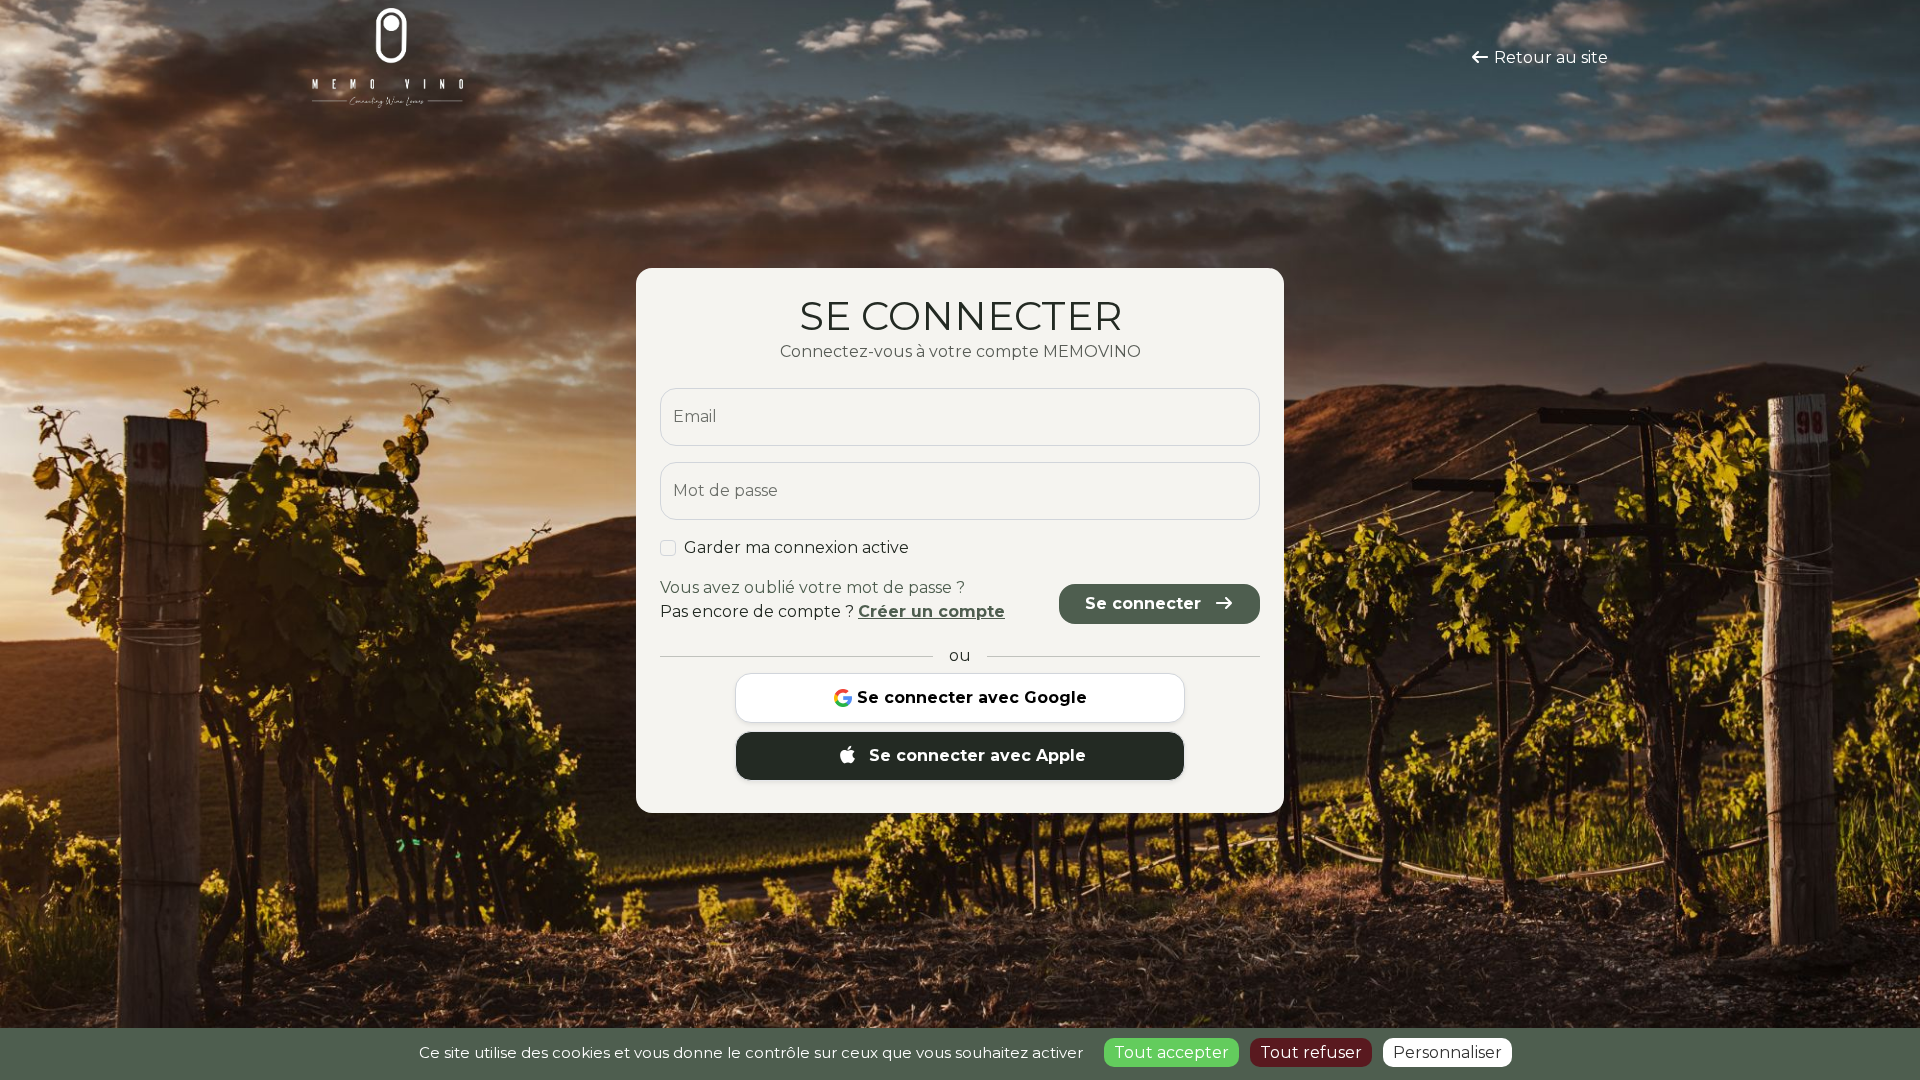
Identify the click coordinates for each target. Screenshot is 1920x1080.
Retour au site (1549, 57)
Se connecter (1145, 603)
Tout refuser (1311, 1052)
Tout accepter (1171, 1052)
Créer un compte (931, 611)
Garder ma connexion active (796, 547)
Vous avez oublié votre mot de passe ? (812, 587)
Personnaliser (1447, 1052)
